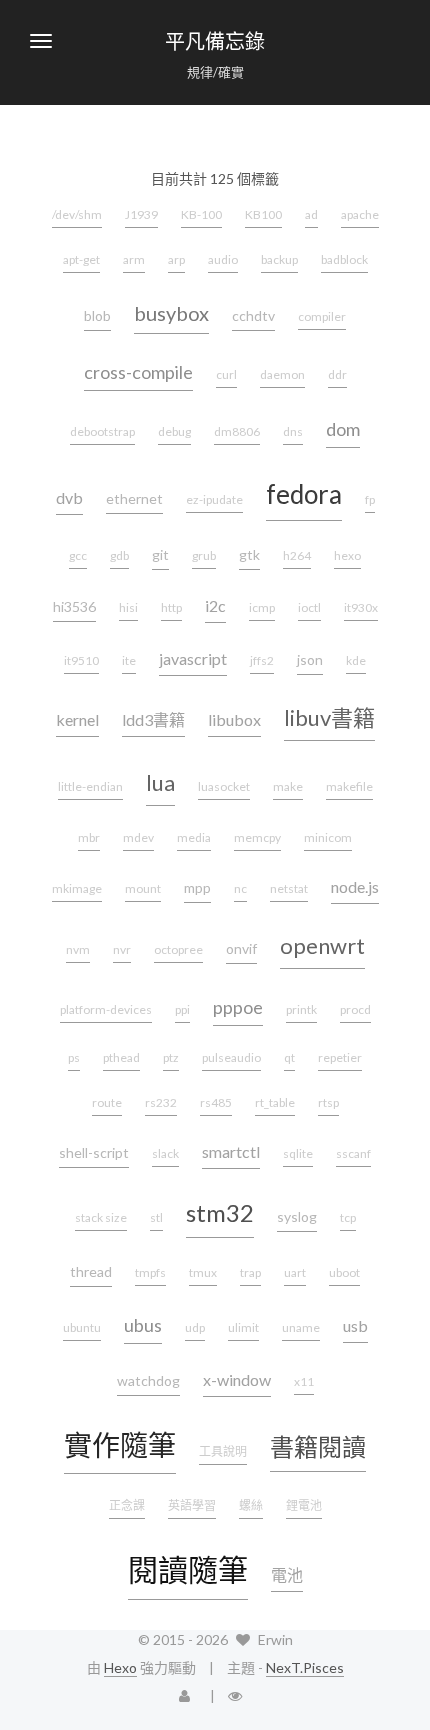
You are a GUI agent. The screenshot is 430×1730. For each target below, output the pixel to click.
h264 (297, 555)
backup (279, 259)
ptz (171, 1057)
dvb (69, 497)
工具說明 (223, 1451)
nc (240, 888)
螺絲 (251, 1505)
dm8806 (237, 431)
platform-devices (106, 1009)
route (107, 1102)
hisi (128, 607)
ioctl (309, 607)
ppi (182, 1009)
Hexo (120, 1667)
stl (156, 1217)
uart (295, 1272)
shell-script (94, 1152)
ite (129, 660)
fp (370, 499)
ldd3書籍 (153, 719)
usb (355, 1325)
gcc (78, 555)
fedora (304, 494)
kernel (77, 719)
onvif (241, 948)
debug (174, 431)
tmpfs (150, 1272)
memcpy (257, 837)
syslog (297, 1216)
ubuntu (82, 1327)
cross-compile (138, 372)
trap (250, 1272)
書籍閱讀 (318, 1446)
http (171, 607)
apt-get (81, 259)
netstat (289, 888)
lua (160, 782)
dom (343, 429)
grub (204, 555)
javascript (193, 658)
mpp (197, 887)
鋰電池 (304, 1505)
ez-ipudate (214, 499)
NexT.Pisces (305, 1667)
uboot (344, 1272)
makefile (349, 786)
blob (97, 315)
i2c (215, 605)
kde (356, 660)
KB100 (263, 214)
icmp (262, 607)
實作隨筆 (120, 1445)
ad (311, 214)
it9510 (81, 660)
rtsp (328, 1102)
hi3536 (74, 606)
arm (134, 259)
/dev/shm (77, 214)
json (310, 659)
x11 (304, 1381)
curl (226, 374)
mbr (89, 837)
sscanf (353, 1153)
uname (301, 1327)
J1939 (141, 214)
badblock (344, 259)
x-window (237, 1379)
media (194, 837)
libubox (234, 719)
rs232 (161, 1102)
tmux (203, 1272)
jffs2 (262, 660)
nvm (78, 949)
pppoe (238, 1007)
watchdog (148, 1380)
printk (301, 1009)
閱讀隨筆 (188, 1569)
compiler (322, 316)
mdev (138, 837)
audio (223, 259)
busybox (171, 313)
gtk (249, 554)
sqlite (298, 1153)
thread (91, 1271)
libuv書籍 (329, 717)
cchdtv (253, 315)
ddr (337, 374)
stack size (101, 1217)
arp (176, 259)
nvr (122, 949)
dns (293, 431)
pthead (121, 1057)
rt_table (275, 1102)
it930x (361, 607)
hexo (347, 555)
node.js (355, 886)
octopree (178, 949)
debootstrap (102, 431)
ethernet (134, 498)
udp (195, 1327)
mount (143, 888)
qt (289, 1057)
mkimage (77, 888)
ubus (143, 1325)
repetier (340, 1057)
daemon (282, 374)
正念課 (127, 1505)
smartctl (231, 1151)
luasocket (224, 786)
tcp (348, 1217)
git (160, 554)
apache (360, 214)
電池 (287, 1574)
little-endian (90, 786)
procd (355, 1009)
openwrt (322, 945)
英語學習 (192, 1505)
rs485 (216, 1102)
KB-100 (201, 214)
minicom (328, 837)
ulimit (243, 1327)
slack (165, 1153)
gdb (119, 555)
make (288, 786)
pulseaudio (231, 1057)
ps (74, 1057)
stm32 (220, 1212)
